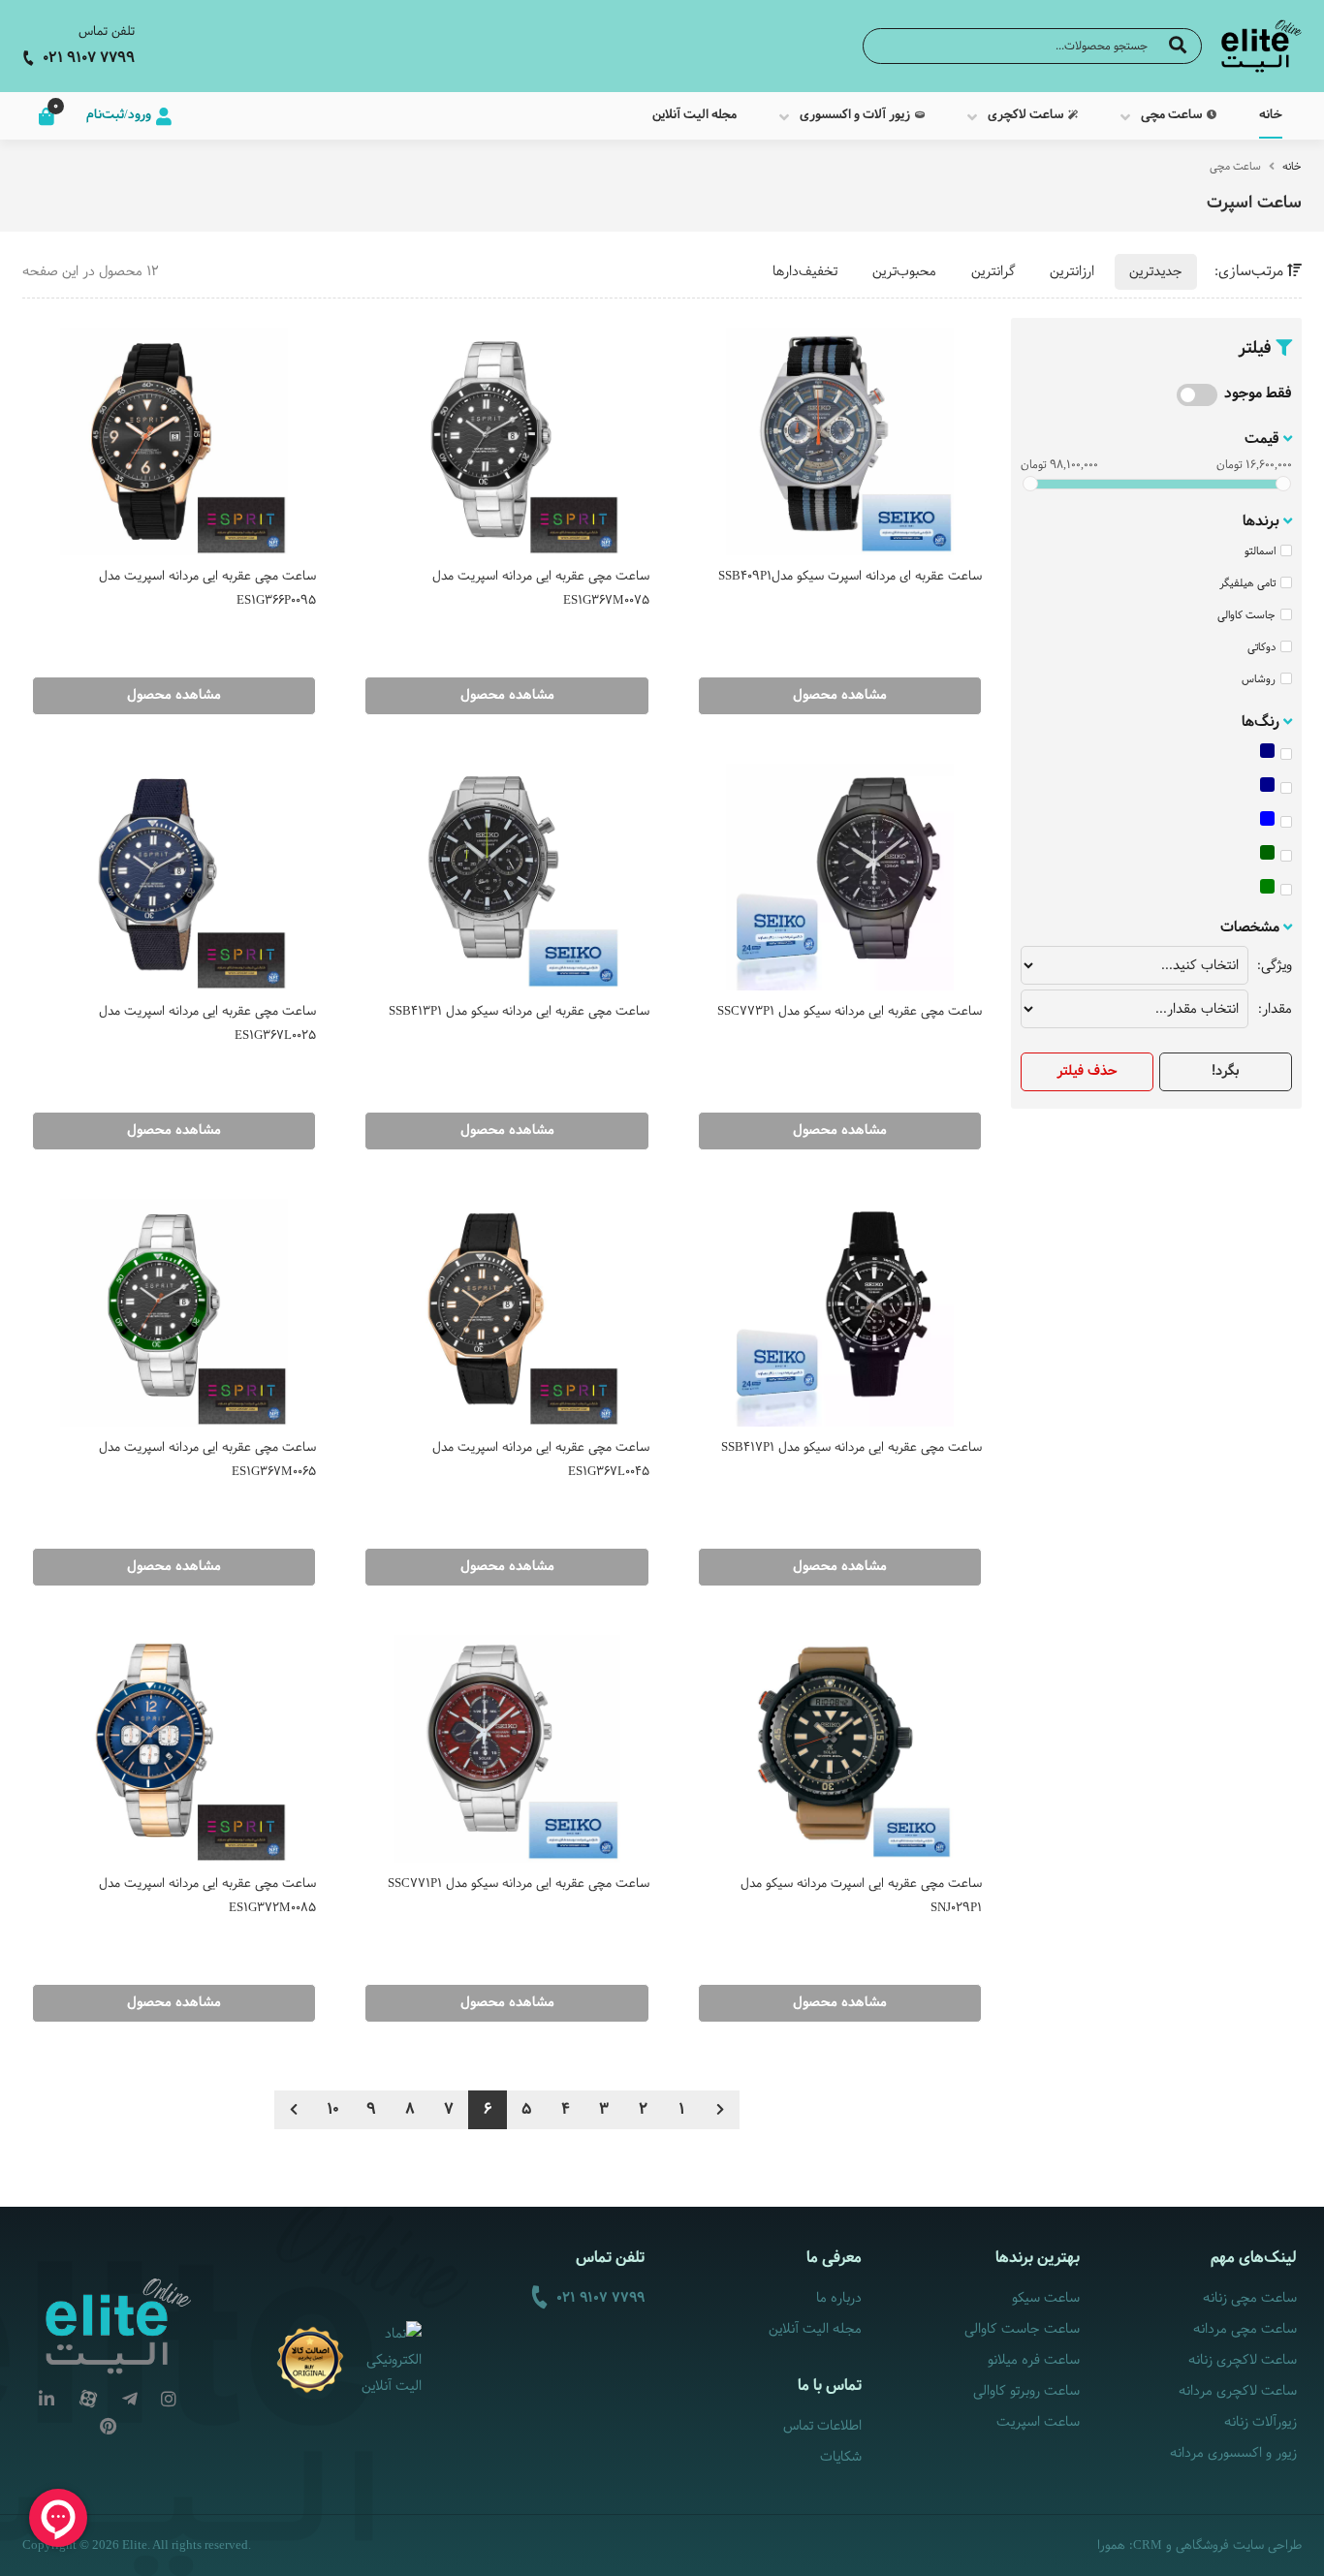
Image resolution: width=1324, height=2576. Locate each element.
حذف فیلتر (1087, 1071)
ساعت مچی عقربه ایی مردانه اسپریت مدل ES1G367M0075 (540, 589)
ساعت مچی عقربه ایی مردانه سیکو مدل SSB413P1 (519, 1012)
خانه (1292, 167)
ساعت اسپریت (1038, 2422)
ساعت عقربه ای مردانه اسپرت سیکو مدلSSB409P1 (850, 577)
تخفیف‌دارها (805, 272)
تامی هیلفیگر (1247, 583)
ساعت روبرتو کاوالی (1026, 2391)
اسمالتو (1260, 551)
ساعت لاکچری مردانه (1238, 2391)
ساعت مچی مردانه (1245, 2329)
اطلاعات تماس (822, 2426)
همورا (1111, 2546)
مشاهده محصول (840, 695)
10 (333, 2109)
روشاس (1259, 679)
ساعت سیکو (1045, 2298)
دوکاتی (1261, 647)
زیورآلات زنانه (1261, 2422)
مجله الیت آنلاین (815, 2329)
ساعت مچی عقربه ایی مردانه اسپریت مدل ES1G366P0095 (207, 589)
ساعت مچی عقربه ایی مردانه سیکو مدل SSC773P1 (850, 1012)
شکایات (841, 2457)
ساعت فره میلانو (1033, 2360)
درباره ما (839, 2298)
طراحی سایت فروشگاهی (1239, 2546)
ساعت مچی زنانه (1250, 2298)
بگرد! (1225, 1071)
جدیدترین (1156, 272)
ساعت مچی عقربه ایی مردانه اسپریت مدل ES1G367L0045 (540, 1460)
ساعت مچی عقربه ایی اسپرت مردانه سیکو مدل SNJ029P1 (861, 1896)
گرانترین (993, 272)
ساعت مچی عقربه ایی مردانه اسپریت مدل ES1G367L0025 (207, 1024)
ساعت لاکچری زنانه (1243, 2360)
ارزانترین (1072, 272)
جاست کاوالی (1246, 615)
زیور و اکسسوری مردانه (1233, 2453)
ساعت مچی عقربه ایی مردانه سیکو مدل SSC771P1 (518, 1884)
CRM (1148, 2545)
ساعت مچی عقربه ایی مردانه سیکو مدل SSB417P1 (851, 1448)
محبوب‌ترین (904, 272)
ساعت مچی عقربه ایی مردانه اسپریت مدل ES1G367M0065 (207, 1460)
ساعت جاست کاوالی (1022, 2329)
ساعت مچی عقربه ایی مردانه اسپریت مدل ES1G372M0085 (207, 1896)
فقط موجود (1258, 394)
